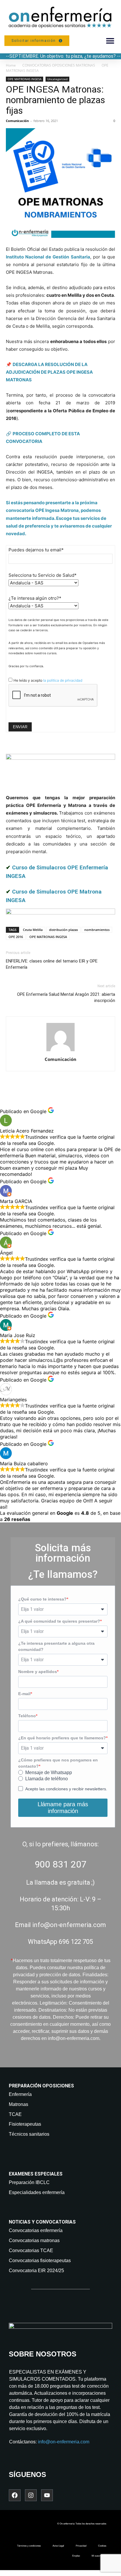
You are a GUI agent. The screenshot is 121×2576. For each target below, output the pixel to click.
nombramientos (97, 930)
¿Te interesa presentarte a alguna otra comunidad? (56, 1646)
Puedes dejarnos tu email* (36, 550)
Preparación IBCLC (29, 2182)
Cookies (102, 2546)
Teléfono (27, 1716)
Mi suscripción (99, 2556)
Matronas (19, 2104)
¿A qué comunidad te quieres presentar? (59, 1621)
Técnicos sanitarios (29, 2134)
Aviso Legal (58, 2546)
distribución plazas (63, 930)
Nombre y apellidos (38, 1672)
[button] (110, 41)
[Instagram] (31, 2495)
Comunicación (17, 121)
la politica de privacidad (63, 680)
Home (11, 65)
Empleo (76, 2556)
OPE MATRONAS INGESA (25, 79)
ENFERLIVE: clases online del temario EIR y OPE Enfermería (52, 964)
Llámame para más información (63, 1808)
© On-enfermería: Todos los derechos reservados (82, 2524)
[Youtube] (47, 2495)
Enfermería (20, 2094)
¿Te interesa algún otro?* (35, 598)
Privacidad (81, 2546)
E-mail (24, 1694)
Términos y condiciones (29, 2546)
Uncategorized (57, 79)
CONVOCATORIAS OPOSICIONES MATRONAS (59, 65)
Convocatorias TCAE (31, 2251)
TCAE (15, 2114)
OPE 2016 (16, 937)
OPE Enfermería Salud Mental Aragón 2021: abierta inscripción (66, 997)
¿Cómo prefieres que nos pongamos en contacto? (58, 1763)
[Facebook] (15, 2495)
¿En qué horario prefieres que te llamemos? (62, 1738)
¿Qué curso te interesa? (42, 1599)
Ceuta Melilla (33, 930)
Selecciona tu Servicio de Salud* (43, 575)
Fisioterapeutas (25, 2124)
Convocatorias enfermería (36, 2230)
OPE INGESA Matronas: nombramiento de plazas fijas (56, 100)
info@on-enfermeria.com (64, 2442)
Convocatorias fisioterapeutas (40, 2261)
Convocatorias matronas (34, 2240)
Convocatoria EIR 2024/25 (36, 2271)
